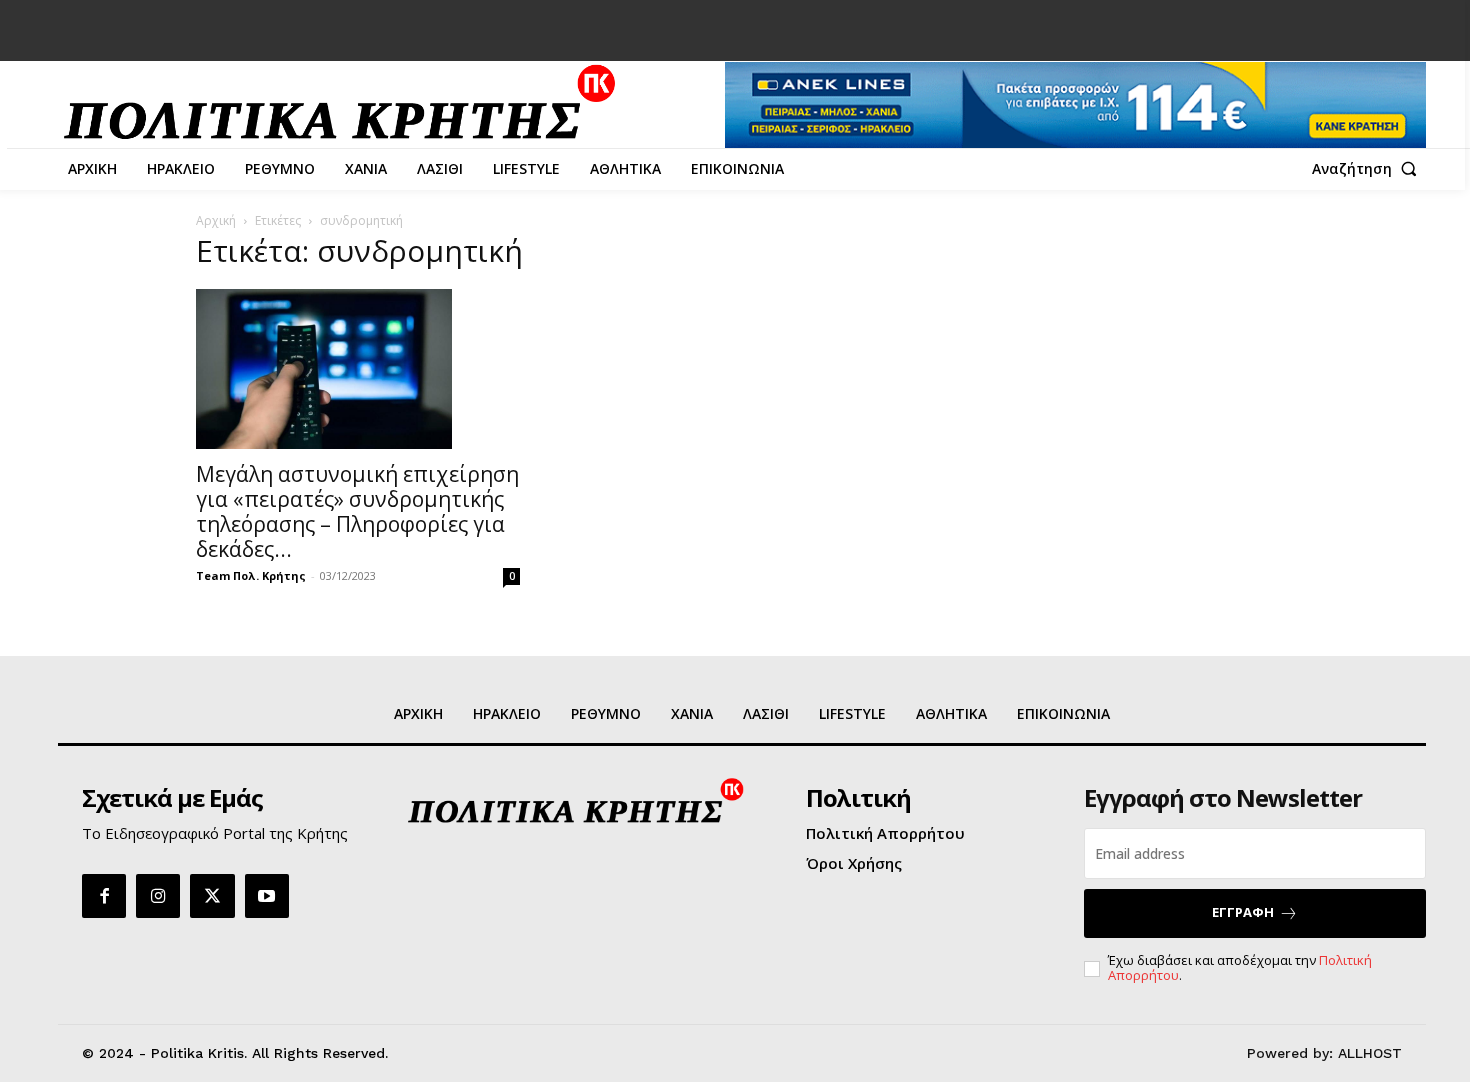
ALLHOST (1370, 1053)
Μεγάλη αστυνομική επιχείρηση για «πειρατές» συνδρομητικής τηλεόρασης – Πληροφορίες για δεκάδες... (357, 511)
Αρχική (216, 220)
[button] (1369, 169)
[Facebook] (104, 896)
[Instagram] (158, 896)
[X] (212, 896)
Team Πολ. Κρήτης (251, 575)
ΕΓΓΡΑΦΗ (1243, 912)
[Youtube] (267, 896)
